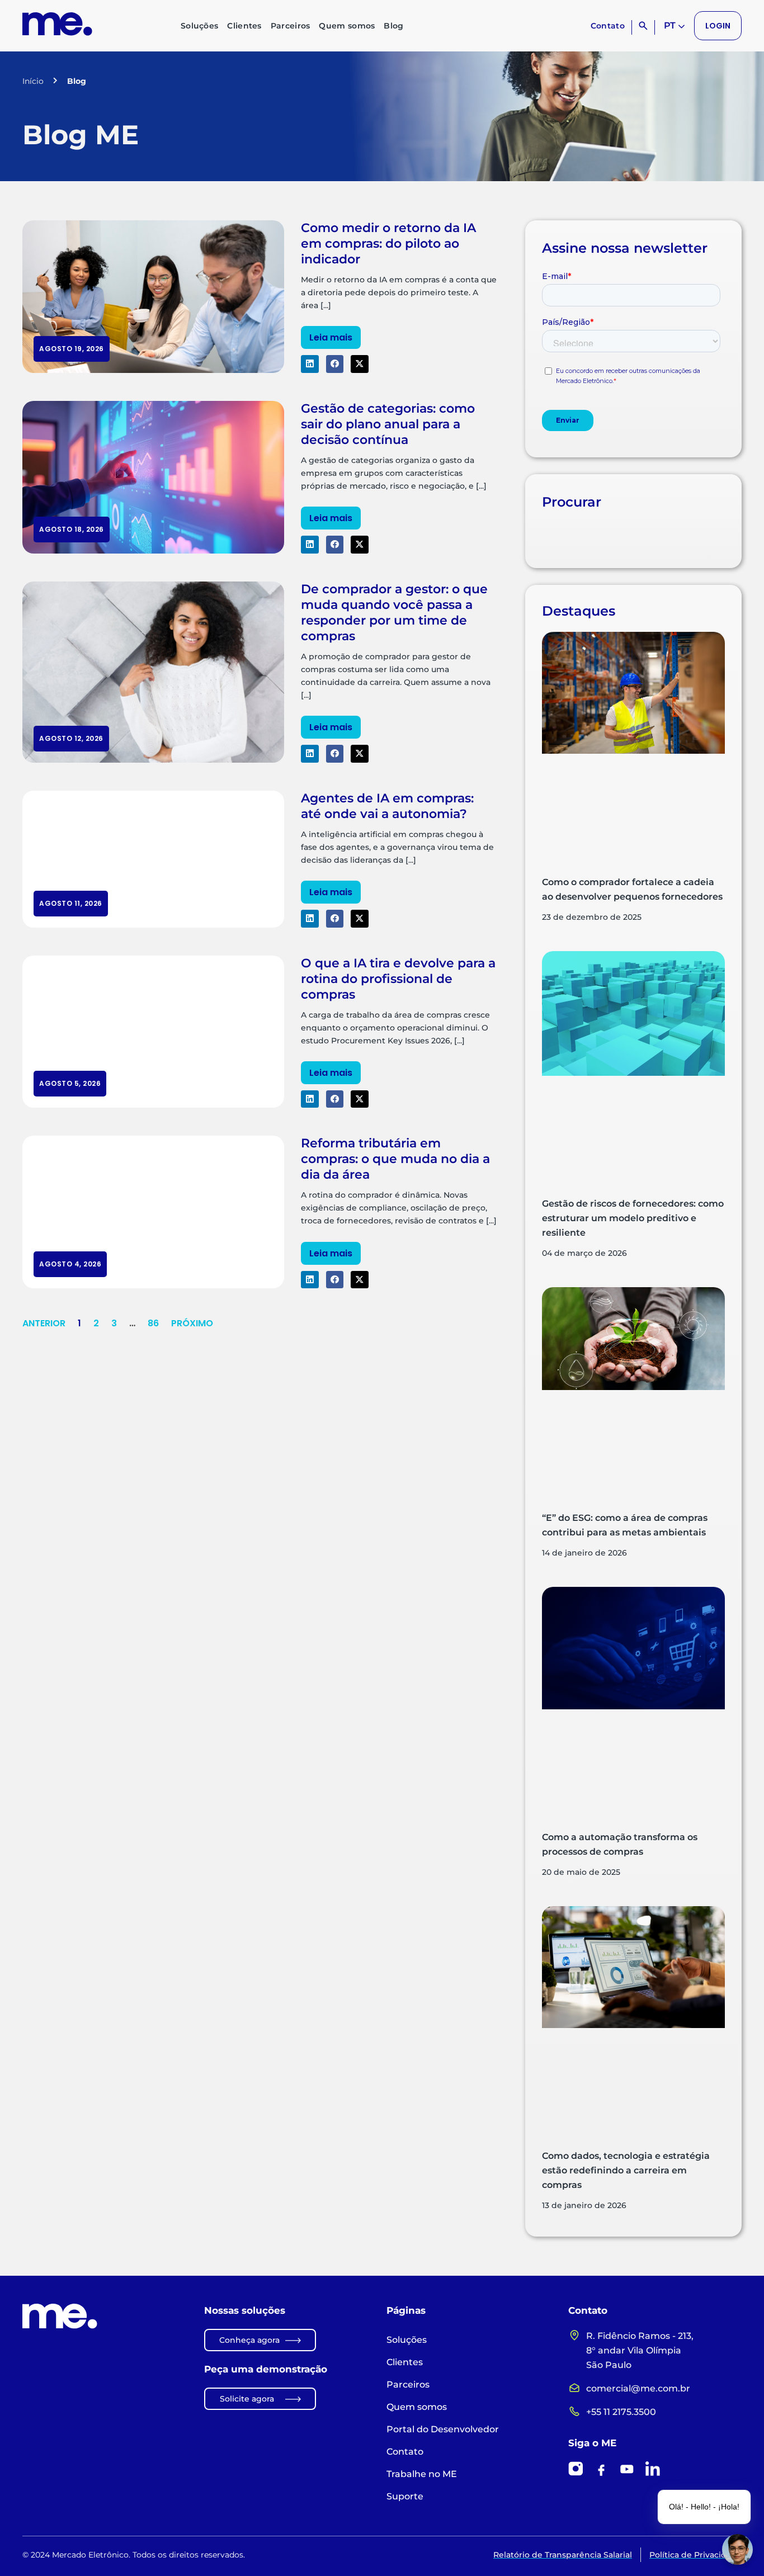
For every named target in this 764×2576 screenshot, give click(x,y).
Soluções (199, 26)
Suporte (405, 2496)
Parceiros (291, 26)
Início (33, 81)
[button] (310, 364)
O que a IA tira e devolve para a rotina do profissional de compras (398, 979)
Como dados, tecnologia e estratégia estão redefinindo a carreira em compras (626, 2170)
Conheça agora (249, 2340)
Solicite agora (247, 2399)
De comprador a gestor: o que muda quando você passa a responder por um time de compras (394, 613)
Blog (393, 26)
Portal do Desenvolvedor (443, 2429)
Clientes (244, 26)
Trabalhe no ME (422, 2474)
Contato (608, 26)
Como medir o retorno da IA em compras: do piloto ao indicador (388, 244)
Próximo (192, 1323)
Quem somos (347, 26)
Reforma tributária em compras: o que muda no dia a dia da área (395, 1159)
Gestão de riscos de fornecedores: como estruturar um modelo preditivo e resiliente (633, 1218)
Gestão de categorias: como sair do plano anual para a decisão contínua (388, 424)
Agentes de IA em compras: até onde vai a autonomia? (387, 806)
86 (153, 1323)
